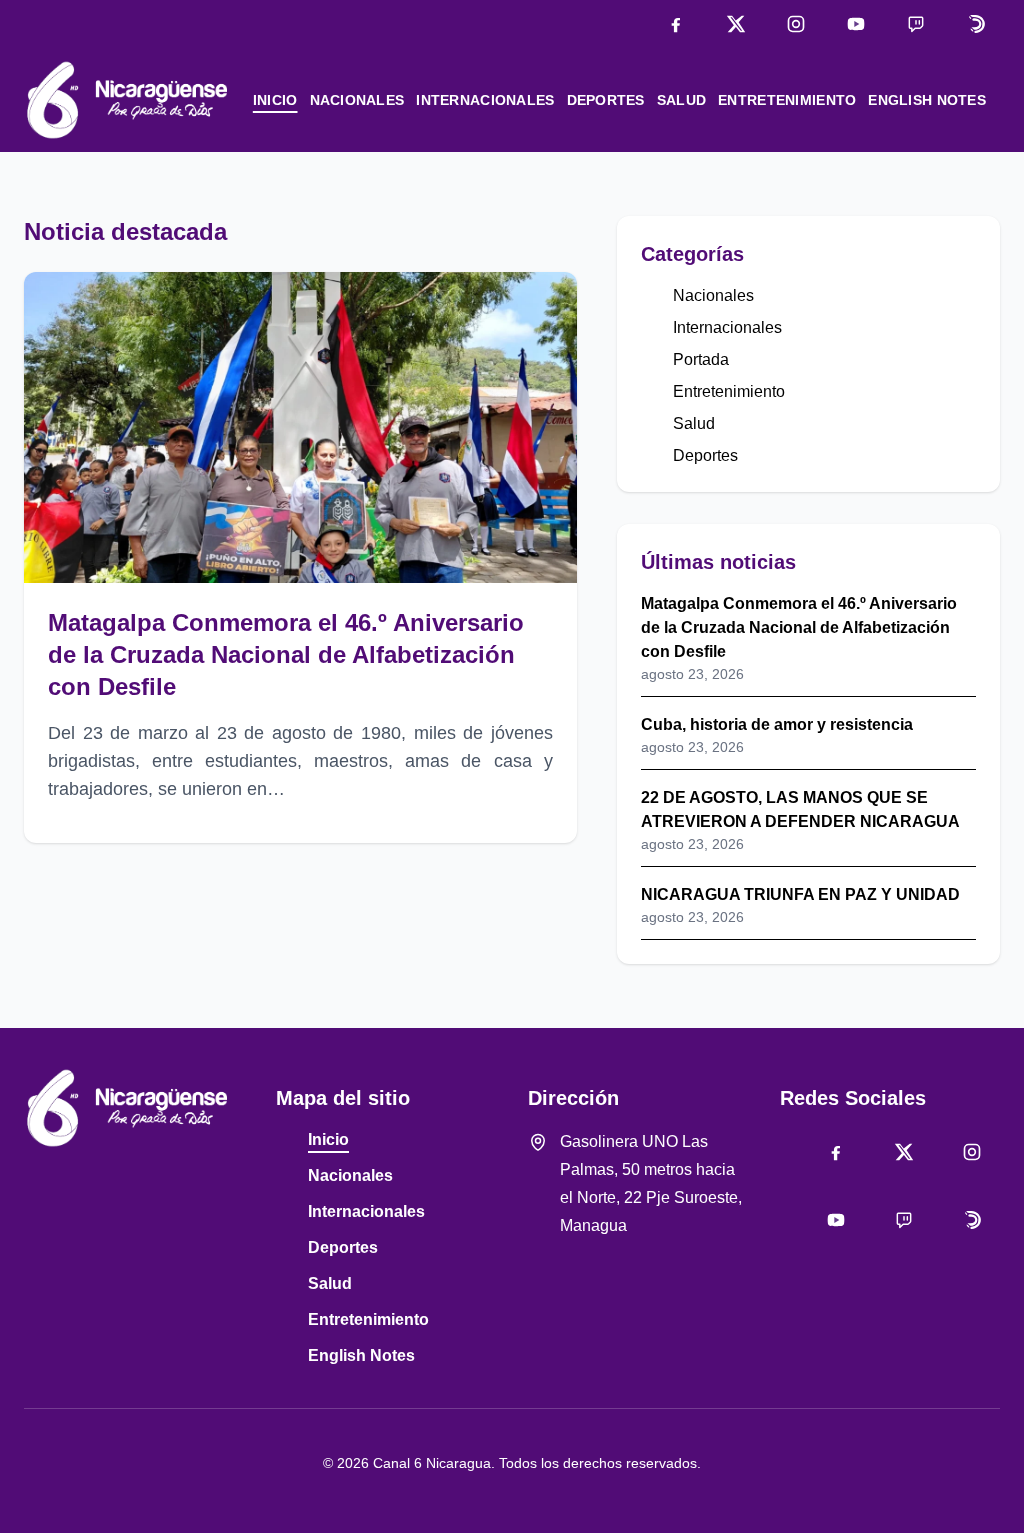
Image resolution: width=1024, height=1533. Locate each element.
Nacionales (357, 100)
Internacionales (485, 100)
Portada (701, 359)
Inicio (275, 100)
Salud (681, 100)
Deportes (606, 100)
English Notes (927, 100)
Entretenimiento (787, 100)
